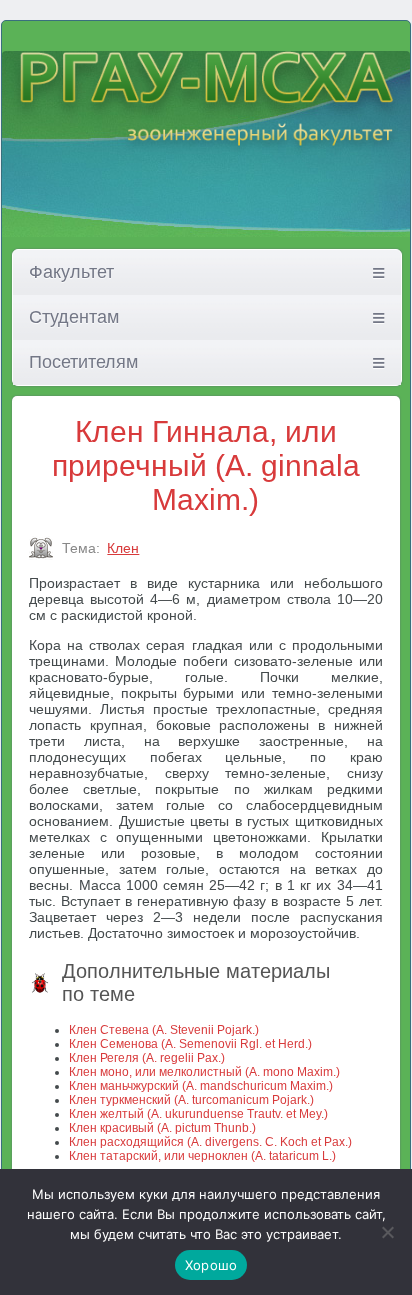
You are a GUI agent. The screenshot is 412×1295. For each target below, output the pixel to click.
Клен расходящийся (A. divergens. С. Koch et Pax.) (210, 1142)
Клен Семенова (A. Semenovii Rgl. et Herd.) (190, 1044)
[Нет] (387, 1232)
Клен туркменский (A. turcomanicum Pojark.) (191, 1100)
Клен (123, 548)
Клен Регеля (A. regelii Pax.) (147, 1058)
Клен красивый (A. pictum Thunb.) (162, 1128)
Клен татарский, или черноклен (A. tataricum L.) (202, 1156)
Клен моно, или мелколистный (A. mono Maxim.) (204, 1072)
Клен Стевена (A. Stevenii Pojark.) (164, 1030)
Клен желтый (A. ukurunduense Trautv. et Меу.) (198, 1114)
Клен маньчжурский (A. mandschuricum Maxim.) (201, 1086)
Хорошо (211, 1265)
